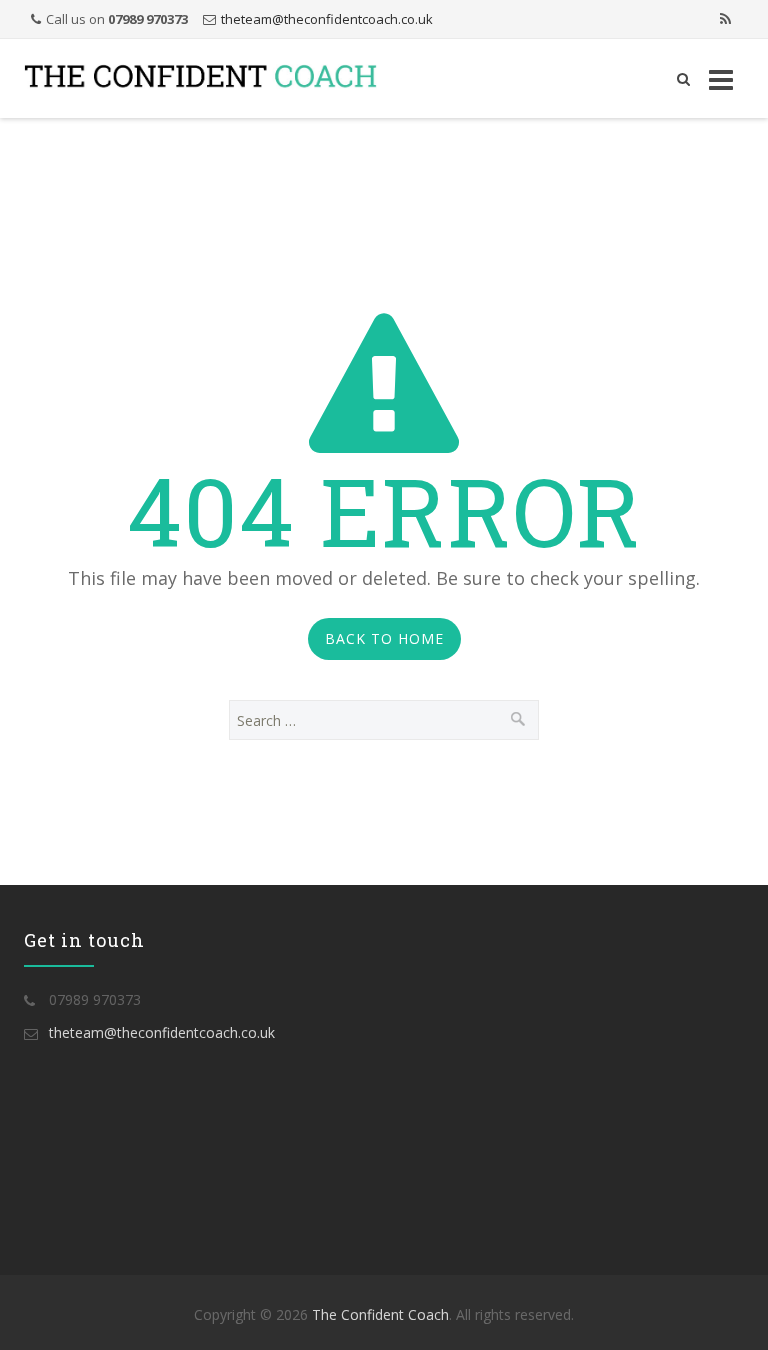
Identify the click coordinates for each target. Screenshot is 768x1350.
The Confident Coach (380, 1314)
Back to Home (384, 638)
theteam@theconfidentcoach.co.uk (327, 19)
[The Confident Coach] (200, 78)
